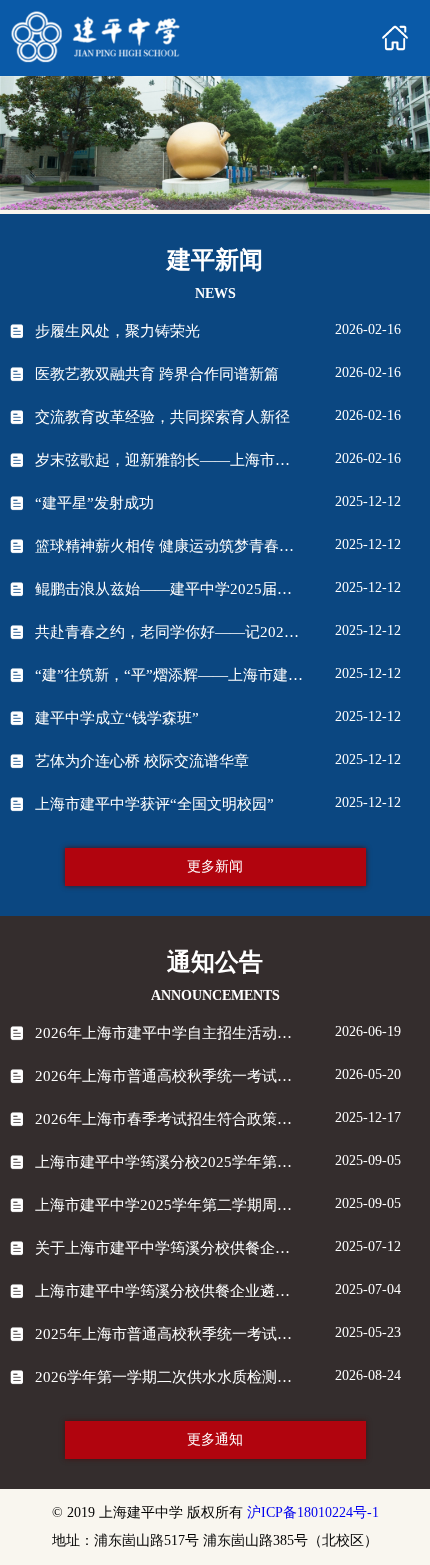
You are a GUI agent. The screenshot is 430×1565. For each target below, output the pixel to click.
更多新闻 (215, 866)
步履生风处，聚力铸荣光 (117, 331)
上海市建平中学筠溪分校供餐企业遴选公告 (169, 1291)
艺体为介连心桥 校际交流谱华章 (142, 761)
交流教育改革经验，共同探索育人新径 (162, 417)
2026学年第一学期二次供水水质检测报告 (169, 1377)
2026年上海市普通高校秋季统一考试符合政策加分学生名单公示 (169, 1076)
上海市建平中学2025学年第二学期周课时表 (169, 1205)
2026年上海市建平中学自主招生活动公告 (169, 1033)
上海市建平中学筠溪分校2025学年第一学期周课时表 (169, 1162)
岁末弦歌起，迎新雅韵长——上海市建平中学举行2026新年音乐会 (169, 460)
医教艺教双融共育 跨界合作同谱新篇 (157, 374)
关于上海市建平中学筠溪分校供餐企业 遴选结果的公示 (169, 1248)
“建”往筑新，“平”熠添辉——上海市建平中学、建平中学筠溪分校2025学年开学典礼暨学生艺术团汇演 (169, 675)
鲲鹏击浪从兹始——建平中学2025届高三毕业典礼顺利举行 (169, 589)
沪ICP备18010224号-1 (313, 1512)
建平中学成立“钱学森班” (117, 718)
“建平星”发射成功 (94, 503)
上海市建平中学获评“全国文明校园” (154, 804)
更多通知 (215, 1439)
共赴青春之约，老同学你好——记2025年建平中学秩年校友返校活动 (169, 632)
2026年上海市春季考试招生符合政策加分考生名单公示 (169, 1119)
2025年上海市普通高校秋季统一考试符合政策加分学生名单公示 (169, 1334)
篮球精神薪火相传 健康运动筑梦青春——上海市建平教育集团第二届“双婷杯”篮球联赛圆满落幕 (169, 546)
